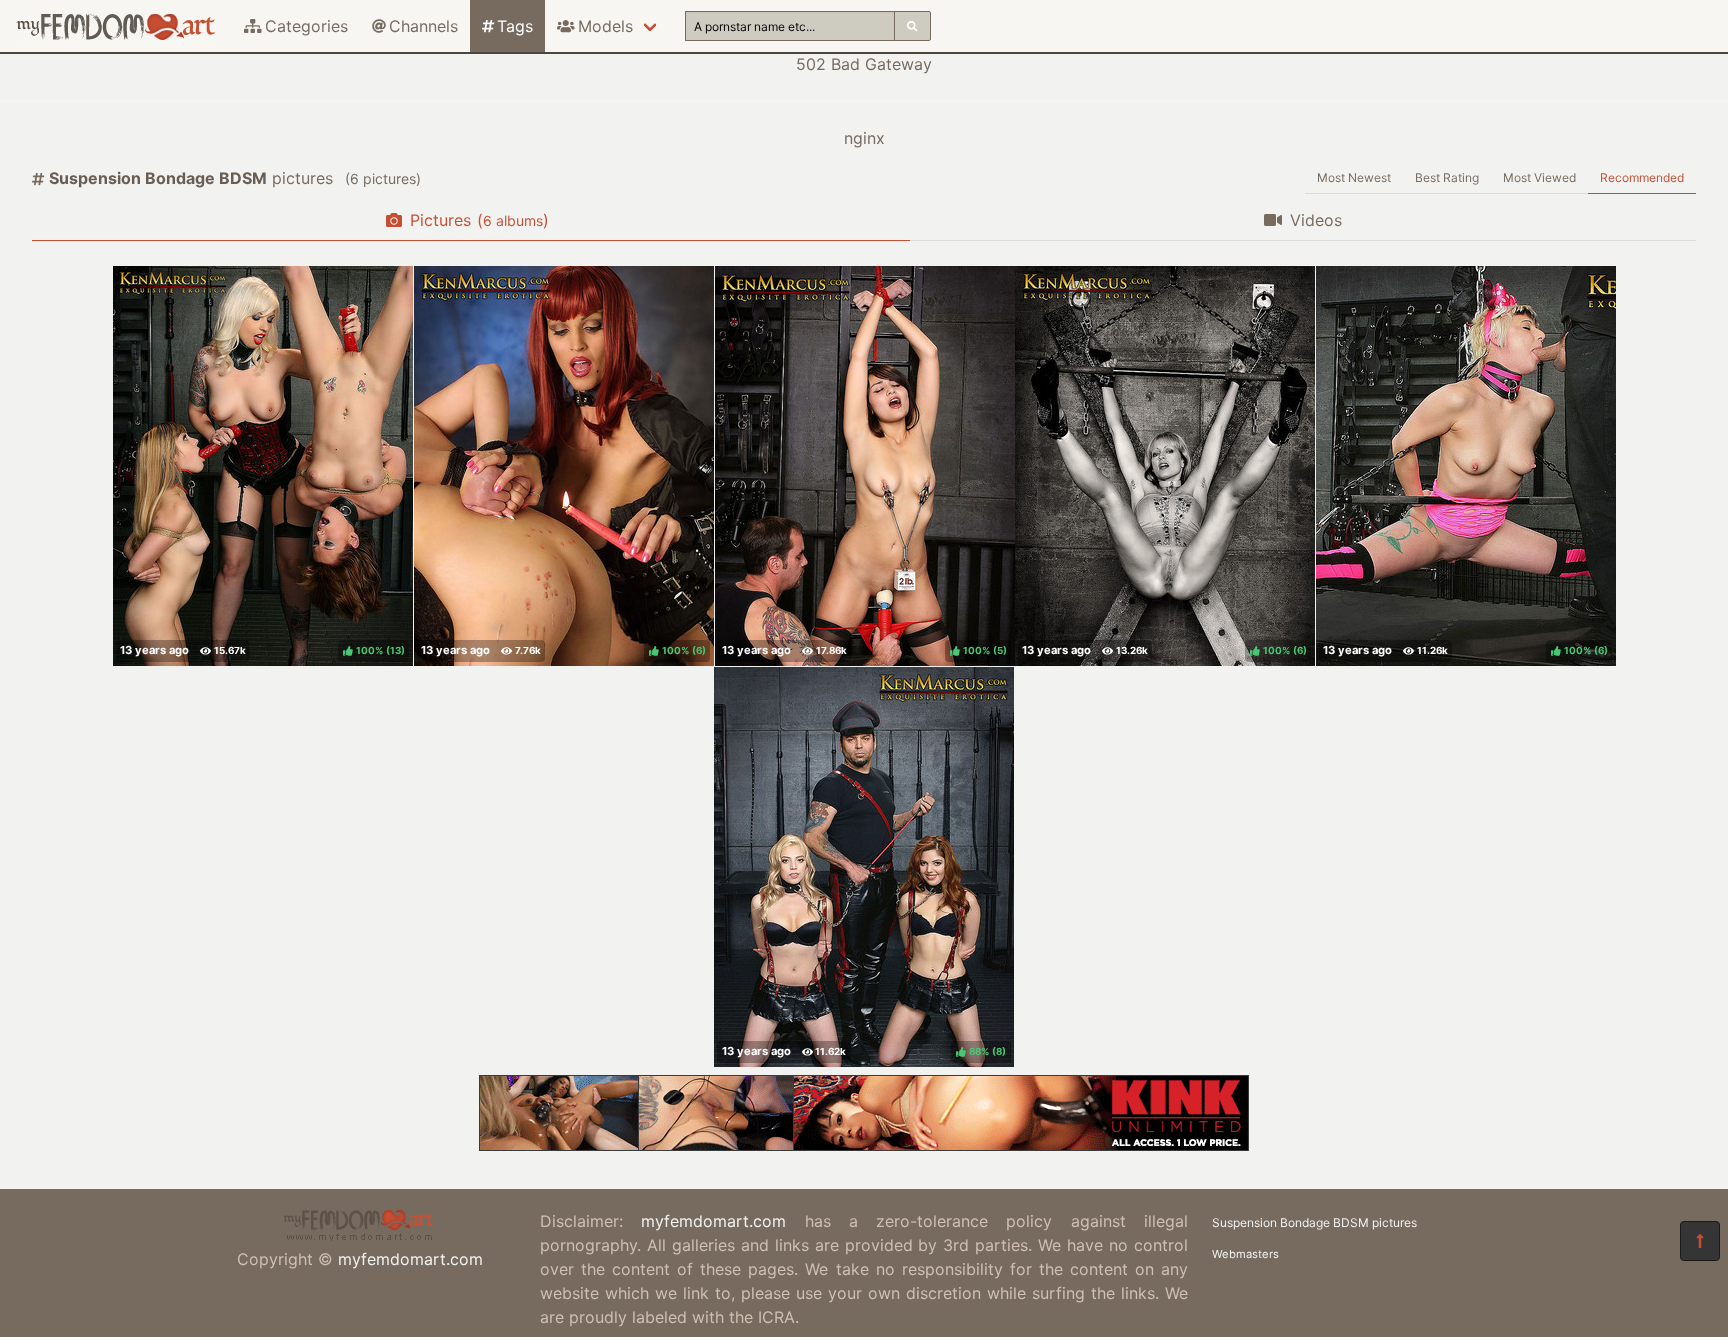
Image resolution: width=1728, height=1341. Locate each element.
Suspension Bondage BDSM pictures (1314, 1222)
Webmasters (1245, 1254)
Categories (306, 26)
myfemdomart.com (410, 1259)
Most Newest (1354, 177)
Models (605, 26)
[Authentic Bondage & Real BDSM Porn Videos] (864, 1145)
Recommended (1642, 177)
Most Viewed (1539, 177)
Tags (515, 26)
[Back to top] (1700, 1241)
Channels (423, 26)
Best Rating (1447, 177)
